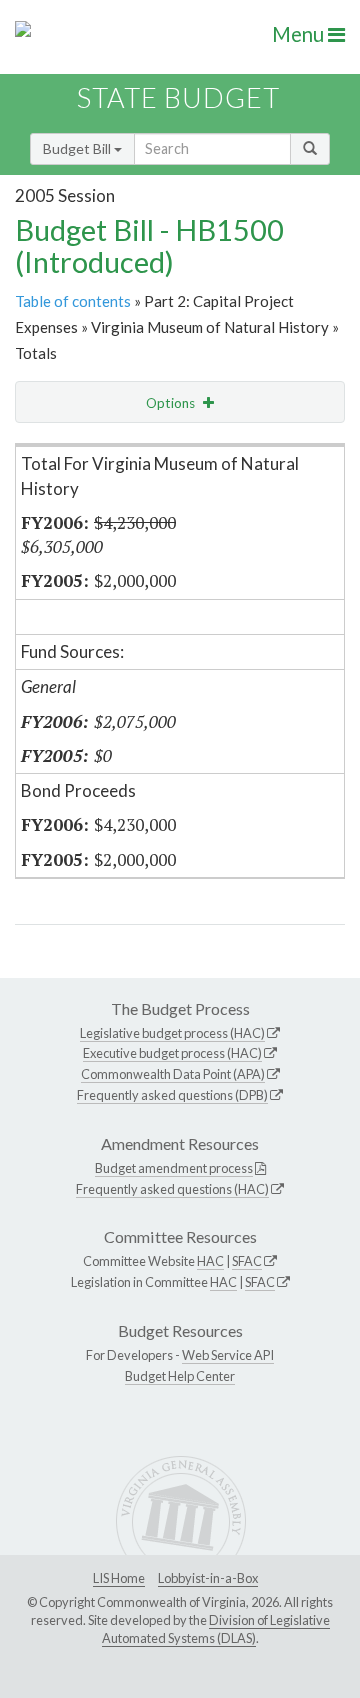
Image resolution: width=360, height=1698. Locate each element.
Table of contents (73, 301)
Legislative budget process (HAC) (172, 1033)
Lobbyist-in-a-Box (208, 1578)
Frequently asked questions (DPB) (172, 1095)
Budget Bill (78, 148)
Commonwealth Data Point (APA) (173, 1074)
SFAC (247, 1261)
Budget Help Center (180, 1376)
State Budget (178, 97)
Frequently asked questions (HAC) (172, 1189)
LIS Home (119, 1578)
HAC (210, 1261)
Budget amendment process (174, 1168)
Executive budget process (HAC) (172, 1053)
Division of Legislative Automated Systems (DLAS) (216, 1629)
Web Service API (228, 1355)
